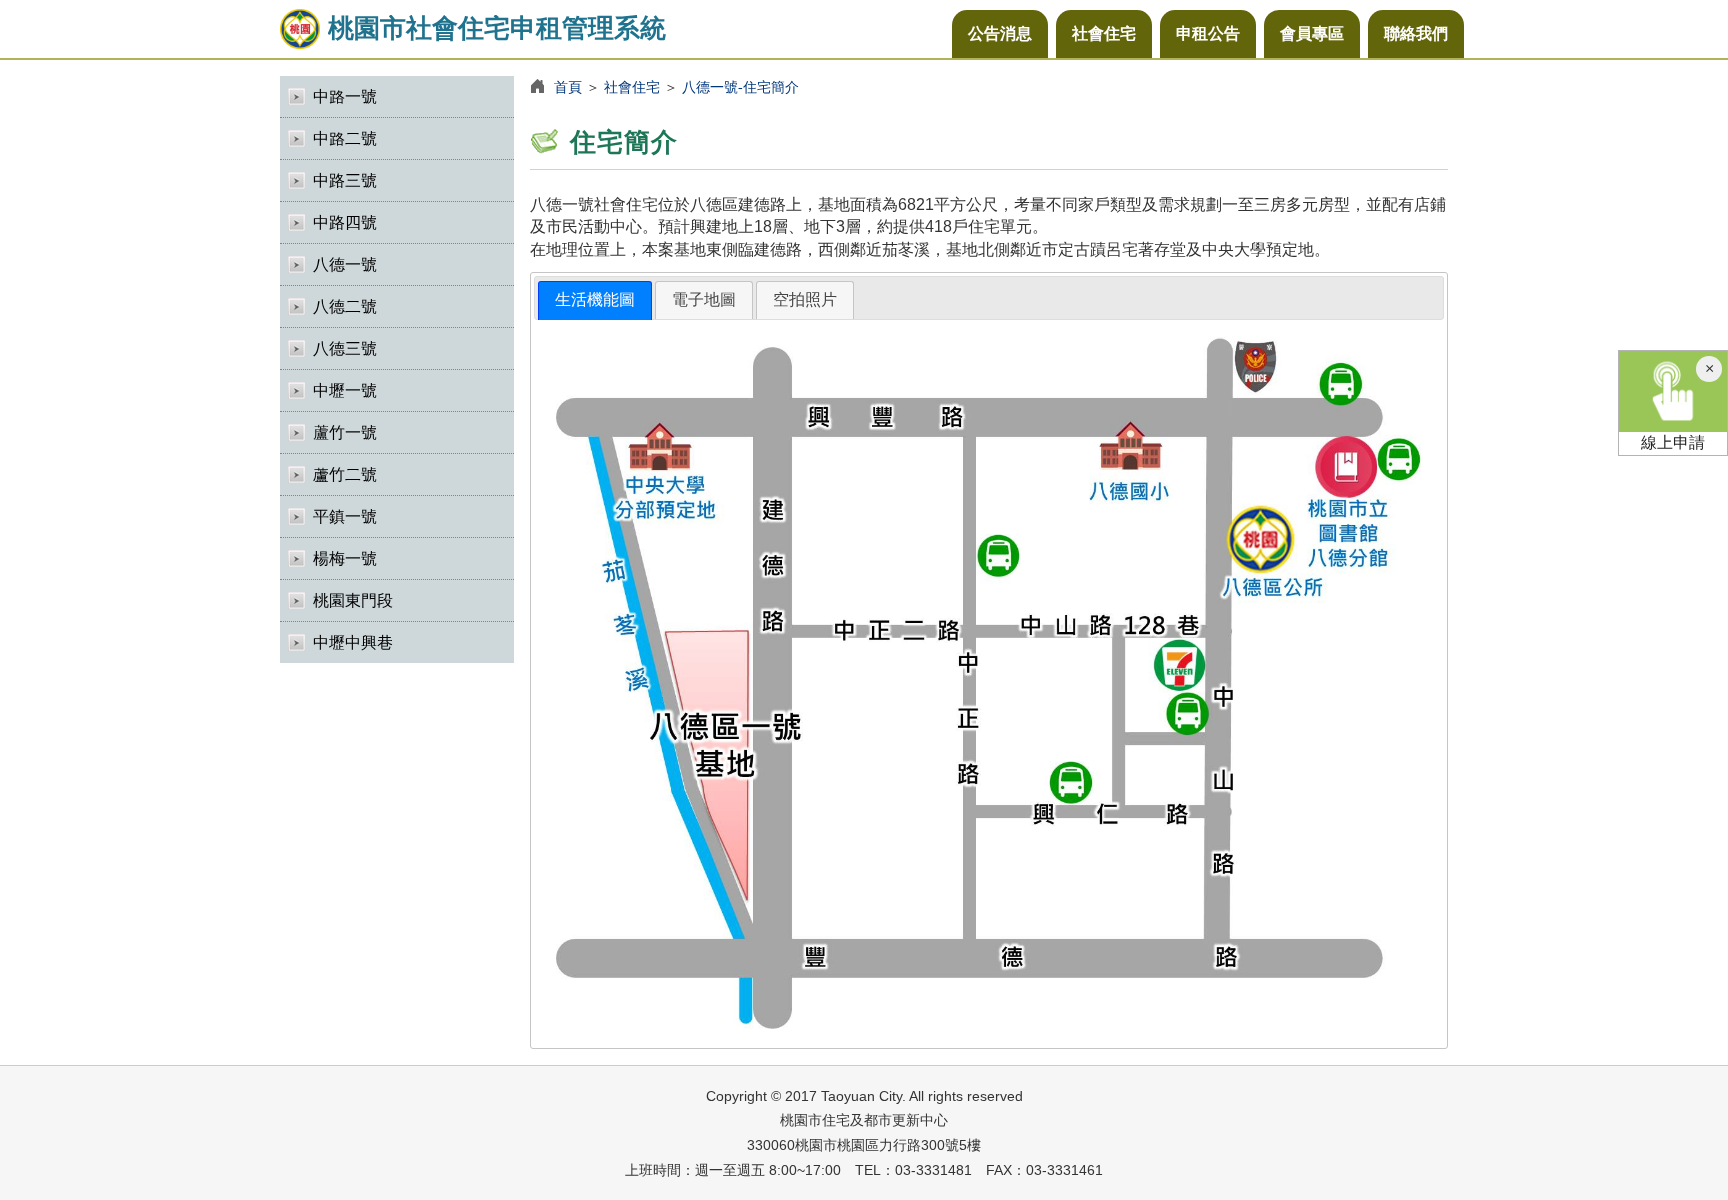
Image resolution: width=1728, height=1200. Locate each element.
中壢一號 (345, 390)
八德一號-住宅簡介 (740, 87)
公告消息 (1000, 33)
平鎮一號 (345, 516)
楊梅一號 (345, 558)
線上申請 (1673, 442)
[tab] (595, 300)
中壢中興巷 (353, 642)
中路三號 (345, 180)
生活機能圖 (595, 299)
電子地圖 (704, 299)
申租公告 (1208, 33)
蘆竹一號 (345, 432)
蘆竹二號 (345, 474)
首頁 (568, 87)
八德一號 (345, 264)
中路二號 (345, 138)
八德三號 (345, 348)
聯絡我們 (1416, 33)
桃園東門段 (353, 600)
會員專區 (1312, 33)
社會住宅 (1104, 33)
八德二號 (345, 306)
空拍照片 (805, 299)
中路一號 (345, 96)
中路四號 (345, 222)
